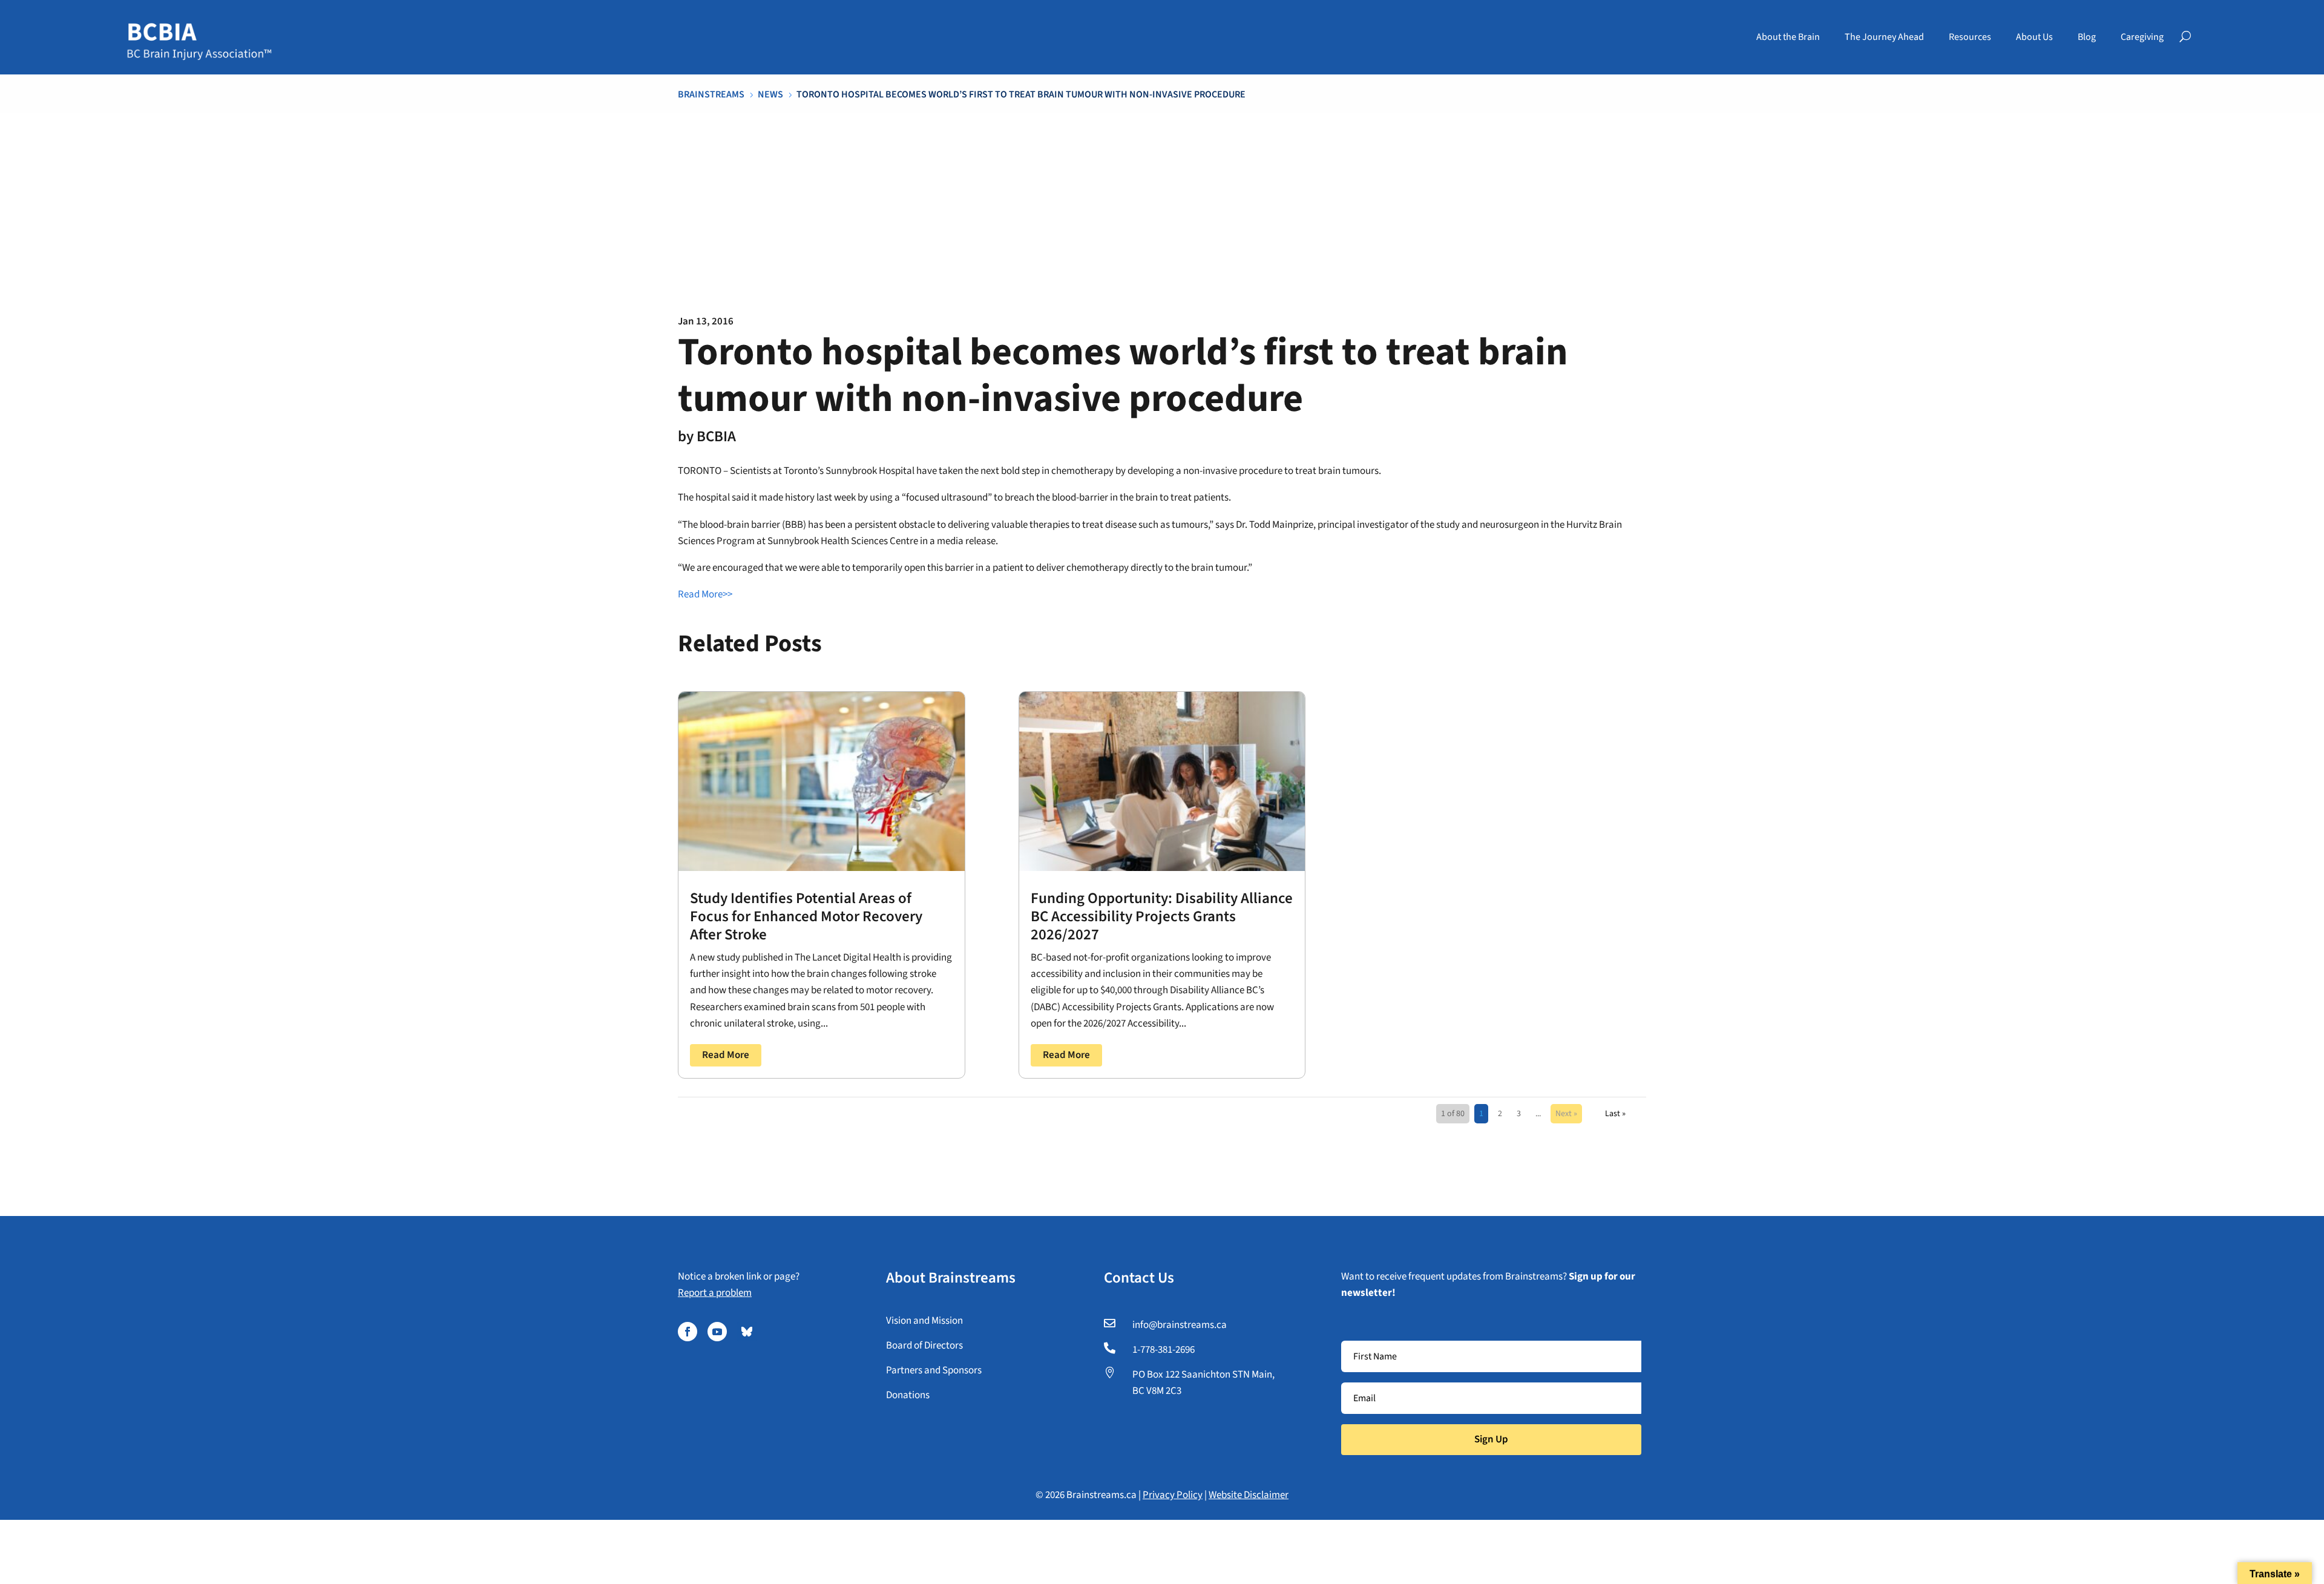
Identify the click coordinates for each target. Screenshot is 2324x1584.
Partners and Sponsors (934, 1370)
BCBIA (716, 436)
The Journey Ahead (1884, 37)
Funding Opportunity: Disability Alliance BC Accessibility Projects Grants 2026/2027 (1162, 916)
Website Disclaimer (1249, 1495)
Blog (2087, 37)
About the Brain (1788, 37)
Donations (908, 1395)
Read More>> (705, 594)
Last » (1615, 1114)
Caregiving (2142, 37)
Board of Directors (924, 1346)
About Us (2034, 37)
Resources (1970, 37)
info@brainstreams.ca (1180, 1325)
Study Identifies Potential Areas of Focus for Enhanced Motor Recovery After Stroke (806, 916)
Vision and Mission (924, 1321)
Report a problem (715, 1293)
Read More (726, 1055)
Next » (1566, 1114)
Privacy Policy (1173, 1495)
